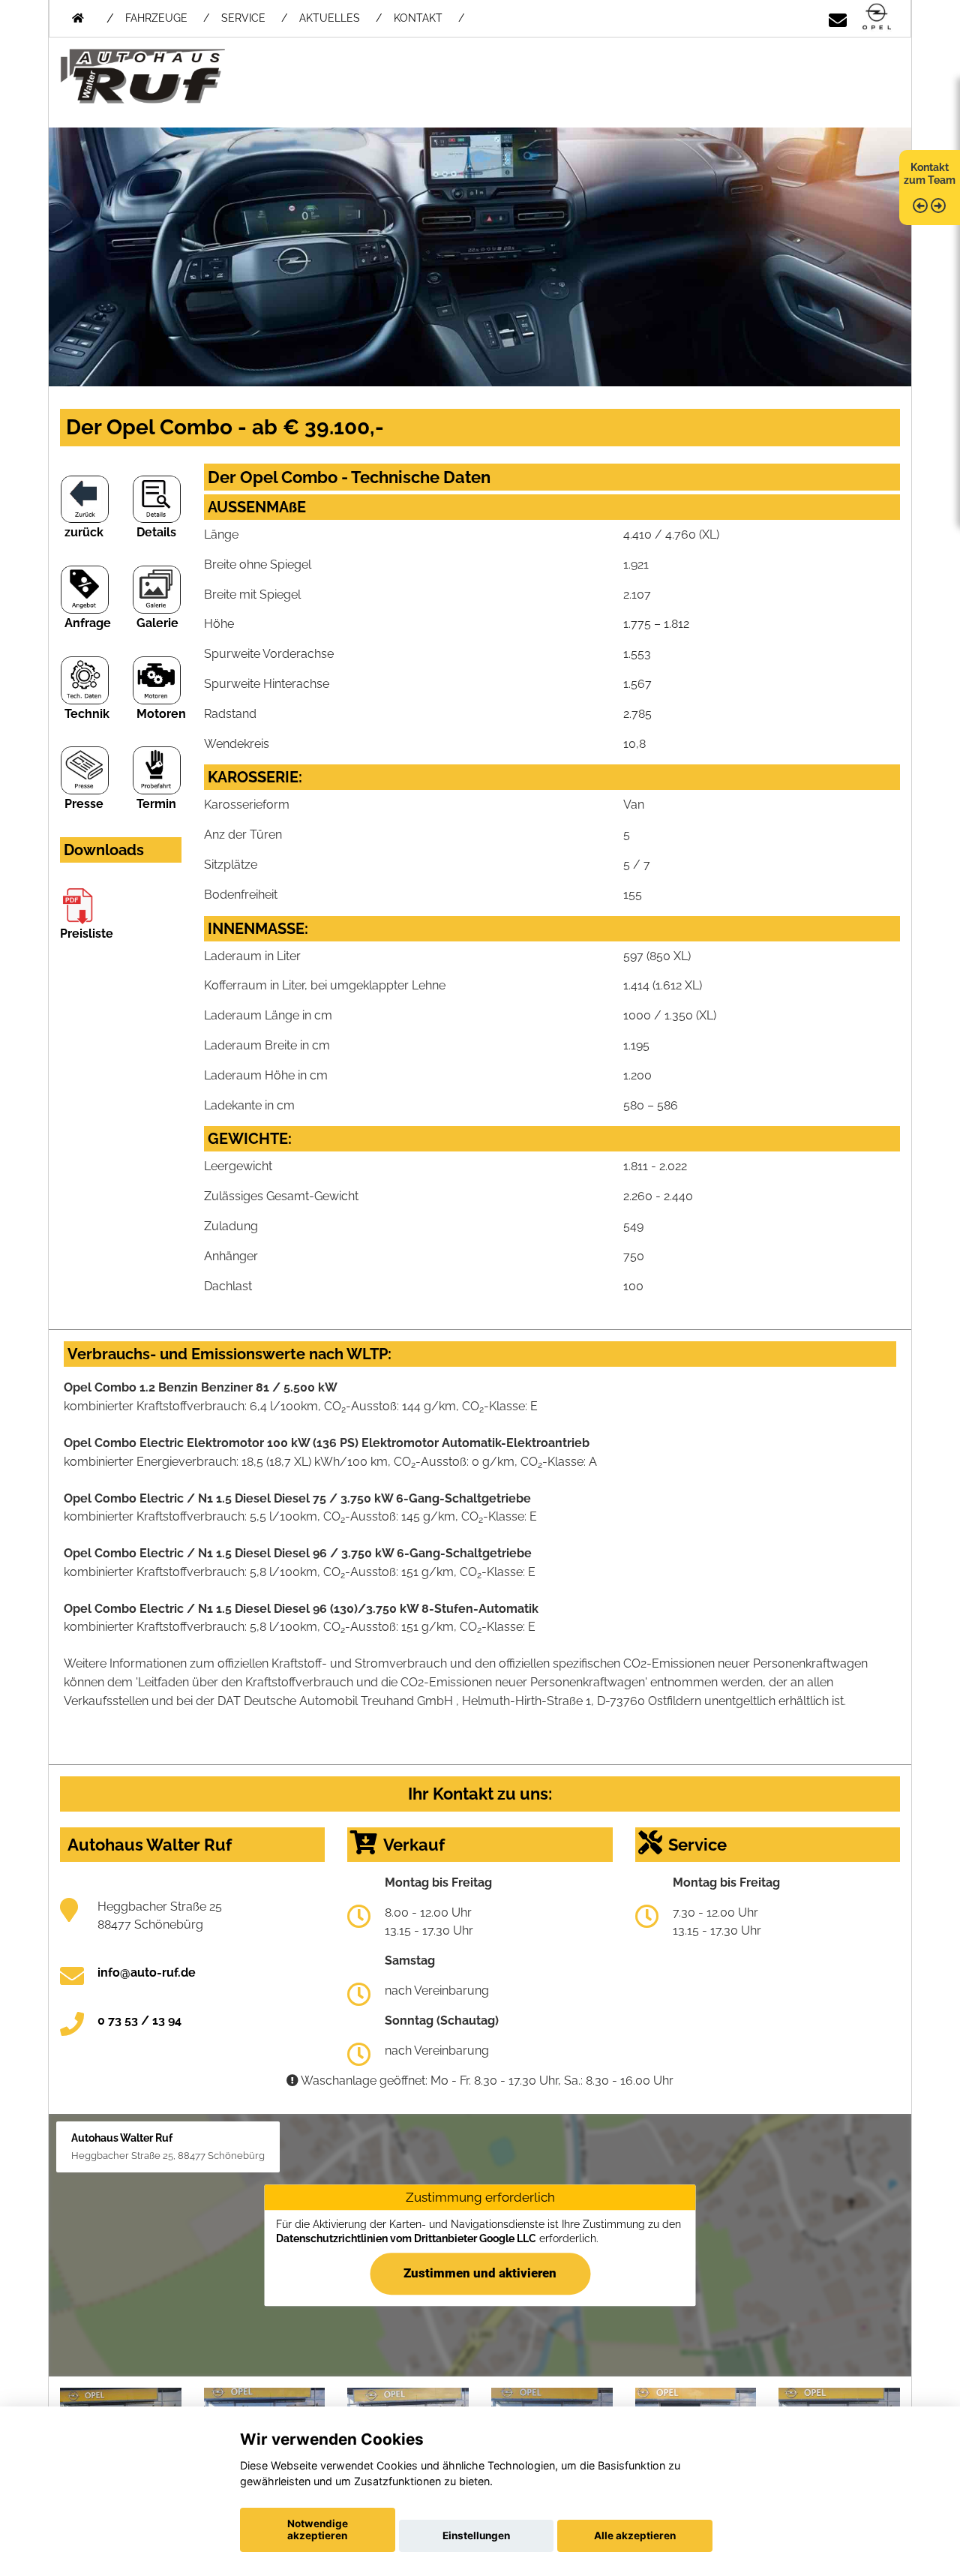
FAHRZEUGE (156, 18)
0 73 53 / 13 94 (139, 2021)
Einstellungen (476, 2535)
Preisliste (87, 934)
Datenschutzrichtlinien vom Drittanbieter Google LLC (406, 2239)
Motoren (161, 714)
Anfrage (88, 623)
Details (156, 532)
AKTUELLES (330, 18)
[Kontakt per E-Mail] (838, 18)
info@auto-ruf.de (147, 1973)
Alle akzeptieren (635, 2535)
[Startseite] (877, 18)
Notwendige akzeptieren (318, 2529)
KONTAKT (418, 18)
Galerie (157, 623)
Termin (156, 804)
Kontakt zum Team (930, 174)
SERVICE (243, 18)
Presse (84, 804)
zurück (84, 532)
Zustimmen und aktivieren (480, 2273)
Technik (87, 714)
